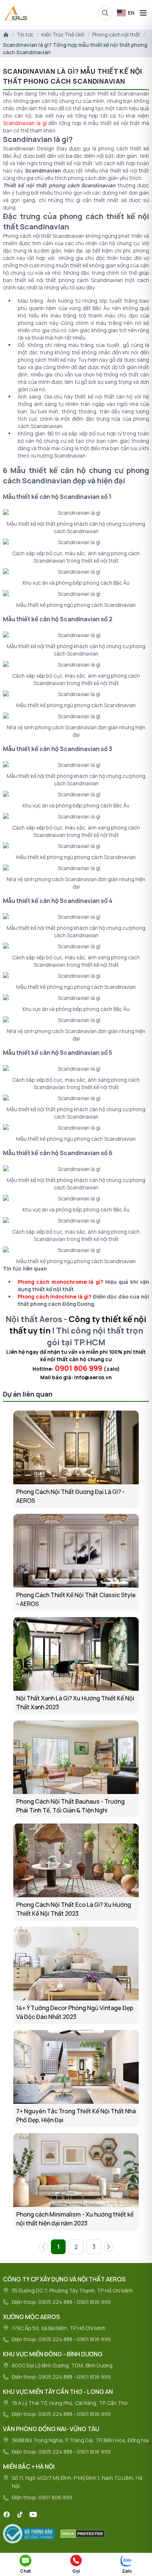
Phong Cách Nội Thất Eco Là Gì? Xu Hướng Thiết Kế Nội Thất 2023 (74, 1909)
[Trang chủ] (6, 35)
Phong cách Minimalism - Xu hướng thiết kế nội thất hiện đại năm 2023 (75, 2219)
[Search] (105, 13)
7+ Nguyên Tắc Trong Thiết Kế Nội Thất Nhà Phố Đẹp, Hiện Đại (76, 2116)
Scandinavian (43, 171)
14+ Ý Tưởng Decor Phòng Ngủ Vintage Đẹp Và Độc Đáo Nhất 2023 (75, 2012)
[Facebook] (7, 2514)
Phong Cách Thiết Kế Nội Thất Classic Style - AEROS (76, 1599)
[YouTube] (33, 2514)
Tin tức (25, 34)
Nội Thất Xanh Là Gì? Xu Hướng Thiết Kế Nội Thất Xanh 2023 (75, 1703)
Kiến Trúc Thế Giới (63, 34)
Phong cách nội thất (116, 34)
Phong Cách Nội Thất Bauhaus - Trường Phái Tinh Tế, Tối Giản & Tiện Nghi (70, 1806)
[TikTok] (20, 2514)
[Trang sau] (108, 2247)
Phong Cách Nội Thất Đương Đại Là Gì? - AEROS (70, 1496)
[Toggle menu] (143, 13)
